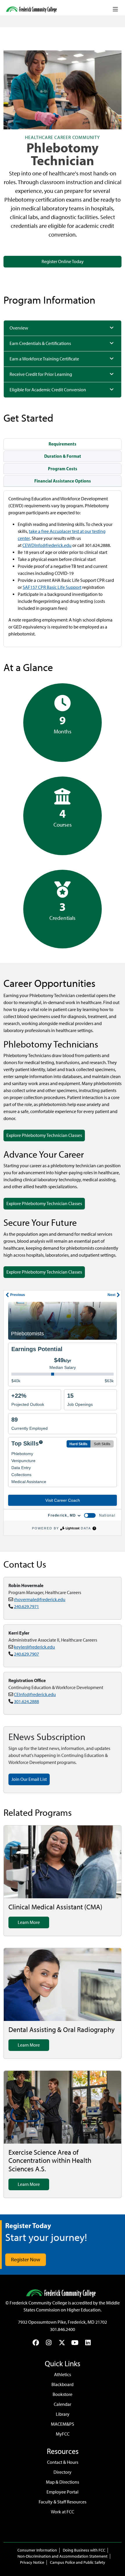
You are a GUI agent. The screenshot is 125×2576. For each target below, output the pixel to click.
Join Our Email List (29, 1779)
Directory (63, 2472)
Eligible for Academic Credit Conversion (48, 390)
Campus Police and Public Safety (78, 2562)
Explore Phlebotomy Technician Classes (44, 1135)
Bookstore (63, 2394)
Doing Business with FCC (84, 2550)
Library (63, 2414)
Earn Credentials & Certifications (40, 343)
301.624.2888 (26, 1701)
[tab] (63, 444)
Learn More (29, 1922)
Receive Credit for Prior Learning (41, 374)
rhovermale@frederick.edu (40, 1599)
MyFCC (63, 2434)
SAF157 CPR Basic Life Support (52, 587)
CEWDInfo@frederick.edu (47, 545)
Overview (19, 328)
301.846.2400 (63, 2329)
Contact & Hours (63, 2462)
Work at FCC (63, 2512)
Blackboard (63, 2384)
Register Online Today (63, 262)
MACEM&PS (63, 2424)
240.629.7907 (26, 1654)
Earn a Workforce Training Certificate (44, 359)
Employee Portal (63, 2492)
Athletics (63, 2375)
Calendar (63, 2404)
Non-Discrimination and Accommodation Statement (63, 2556)
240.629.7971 (26, 1606)
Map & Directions (63, 2482)
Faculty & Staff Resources (63, 2502)
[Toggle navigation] (115, 9)
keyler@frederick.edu (34, 1647)
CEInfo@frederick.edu (35, 1694)
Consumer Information (37, 2550)
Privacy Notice (32, 2562)
